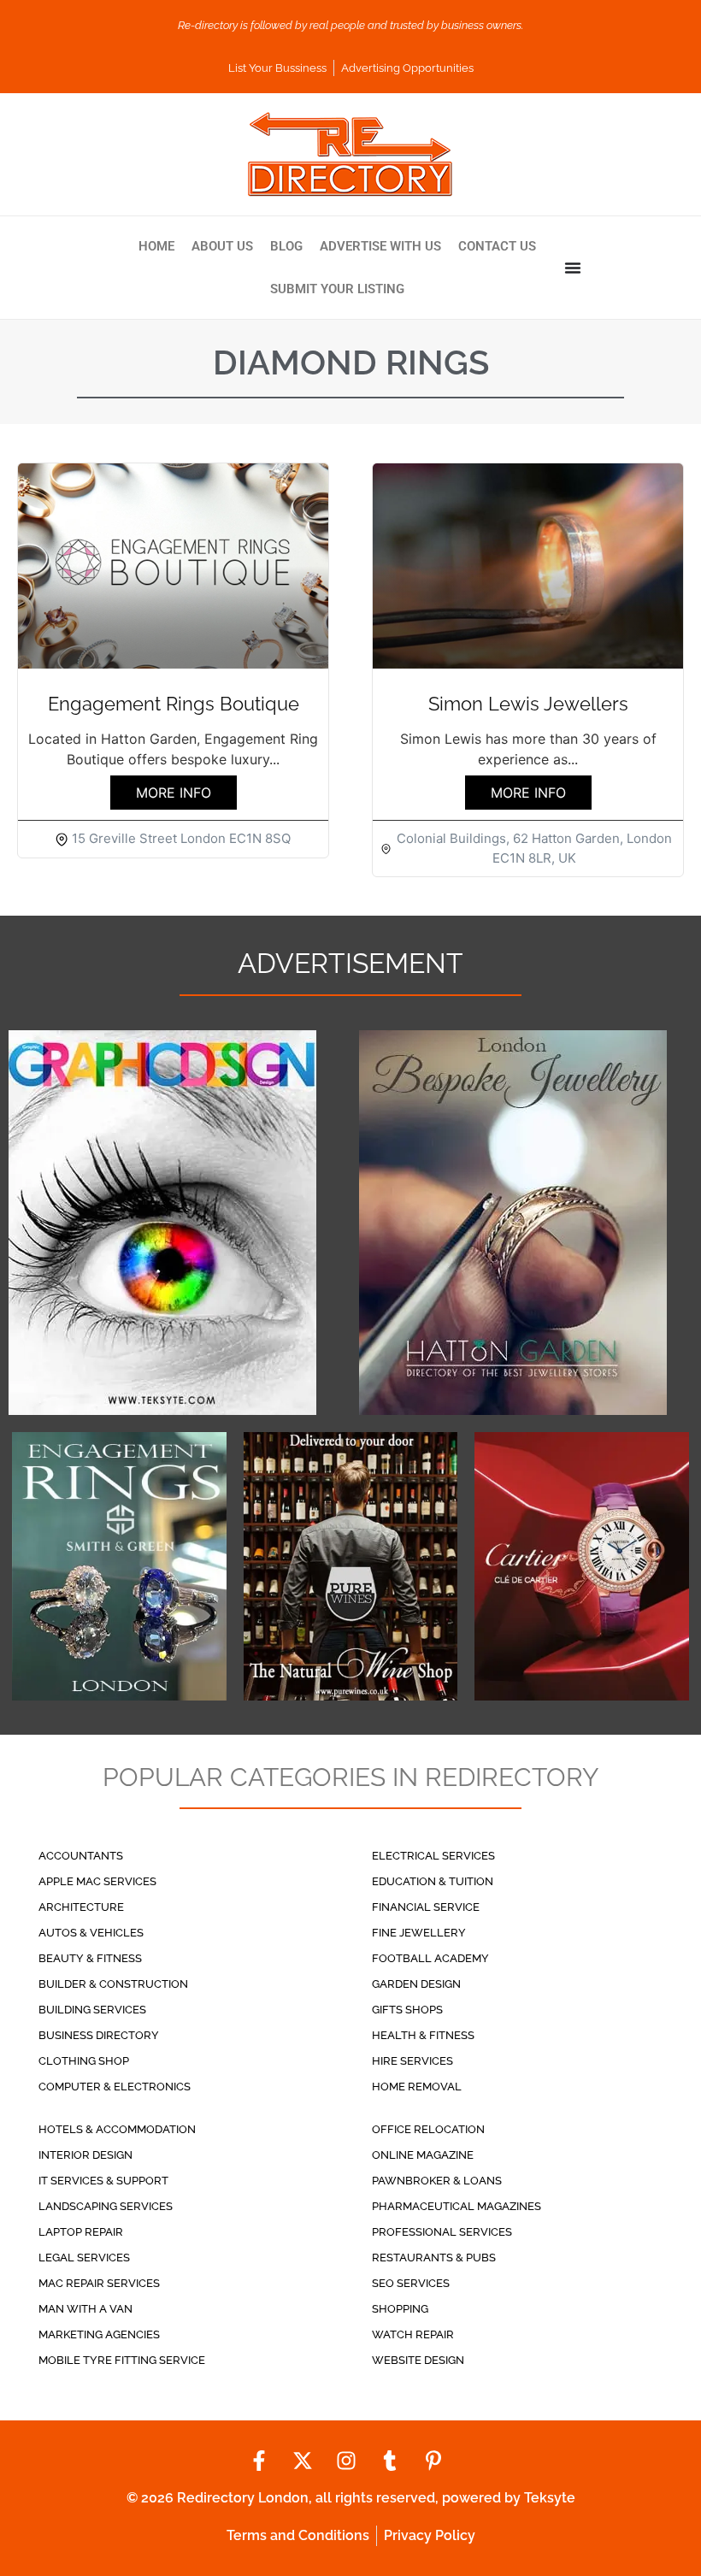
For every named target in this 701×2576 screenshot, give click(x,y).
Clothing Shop (84, 2061)
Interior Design (85, 2155)
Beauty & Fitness (90, 1958)
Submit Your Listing (337, 289)
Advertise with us (380, 246)
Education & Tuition (433, 1881)
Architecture (81, 1907)
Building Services (92, 2010)
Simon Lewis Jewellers (528, 704)
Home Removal (417, 2087)
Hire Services (412, 2061)
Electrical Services (433, 1856)
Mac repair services (99, 2283)
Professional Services (442, 2232)
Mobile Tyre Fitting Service (122, 2360)
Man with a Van (85, 2309)
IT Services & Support (103, 2181)
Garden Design (416, 1984)
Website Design (418, 2360)
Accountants (81, 1856)
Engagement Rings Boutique (174, 704)
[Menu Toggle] (573, 268)
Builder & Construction (113, 1984)
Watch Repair (413, 2334)
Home (156, 246)
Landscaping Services (106, 2206)
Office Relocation (428, 2129)
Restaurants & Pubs (434, 2258)
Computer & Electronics (115, 2087)
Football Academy (430, 1958)
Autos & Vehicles (91, 1933)
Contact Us (497, 246)
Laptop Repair (81, 2232)
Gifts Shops (407, 2010)
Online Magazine (423, 2155)
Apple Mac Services (97, 1881)
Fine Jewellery (419, 1933)
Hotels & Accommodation (117, 2129)
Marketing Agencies (99, 2334)
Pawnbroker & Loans (437, 2181)
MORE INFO (174, 793)
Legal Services (84, 2258)
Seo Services (411, 2283)
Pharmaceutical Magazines (457, 2206)
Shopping (400, 2309)
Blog (286, 246)
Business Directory (99, 2035)
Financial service (426, 1907)
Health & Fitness (423, 2035)
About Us (222, 246)
